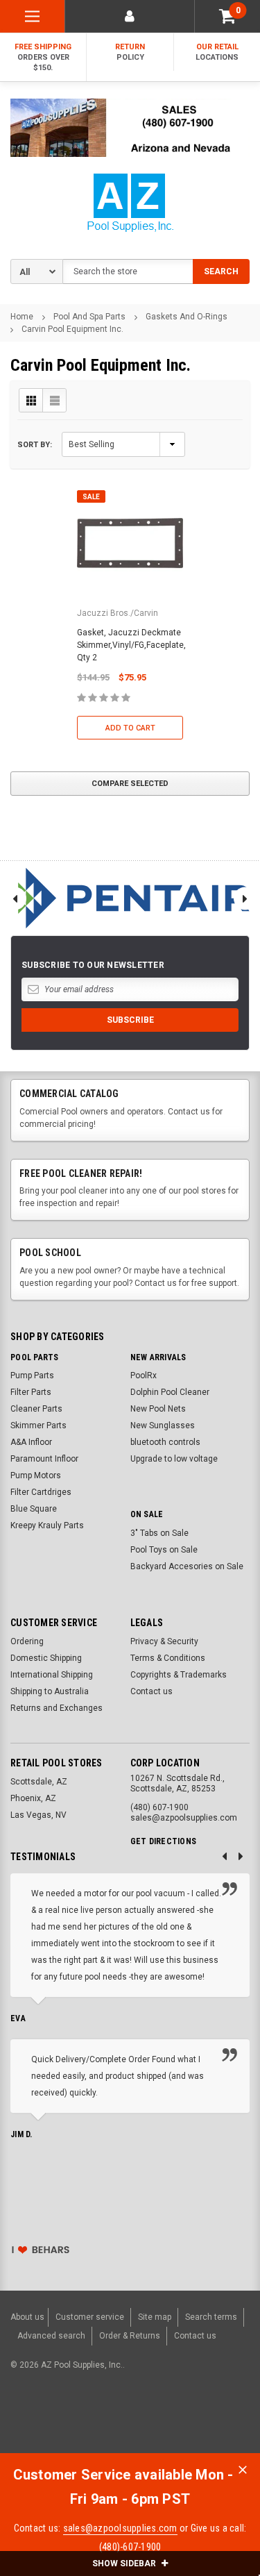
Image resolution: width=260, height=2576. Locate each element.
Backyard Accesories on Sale (187, 1566)
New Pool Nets (158, 1409)
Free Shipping (43, 57)
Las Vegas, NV (38, 1815)
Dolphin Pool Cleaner (170, 1392)
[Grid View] (31, 400)
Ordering (27, 1641)
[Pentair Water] (130, 898)
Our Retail (217, 52)
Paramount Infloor (44, 1459)
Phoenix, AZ (33, 1798)
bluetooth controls (165, 1442)
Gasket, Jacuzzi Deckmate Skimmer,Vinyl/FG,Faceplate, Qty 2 (131, 645)
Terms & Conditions (168, 1658)
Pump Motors (36, 1475)
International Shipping (52, 1675)
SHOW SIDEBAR (125, 2564)
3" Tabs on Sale (159, 1533)
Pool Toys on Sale (164, 1550)
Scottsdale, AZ (39, 1782)
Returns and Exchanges (57, 1708)
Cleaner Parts (36, 1409)
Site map (155, 2317)
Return (130, 52)
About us (27, 2317)
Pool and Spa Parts (89, 317)
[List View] (54, 400)
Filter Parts (31, 1392)
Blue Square (34, 1509)
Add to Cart (130, 728)
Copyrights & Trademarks (179, 1675)
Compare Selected (130, 784)
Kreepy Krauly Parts (47, 1525)
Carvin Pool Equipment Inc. (72, 329)
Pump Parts (32, 1375)
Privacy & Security (164, 1641)
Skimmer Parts (38, 1425)
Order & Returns (130, 2336)
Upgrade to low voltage (174, 1459)
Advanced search (51, 2336)
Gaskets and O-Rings (187, 317)
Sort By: (35, 445)
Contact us (151, 1691)
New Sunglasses (163, 1425)
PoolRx (144, 1375)
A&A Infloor (31, 1442)
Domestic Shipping (46, 1658)
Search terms (211, 2317)
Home (22, 317)
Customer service (90, 2317)
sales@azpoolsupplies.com (120, 2528)
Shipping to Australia (50, 1691)
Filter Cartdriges (41, 1492)
